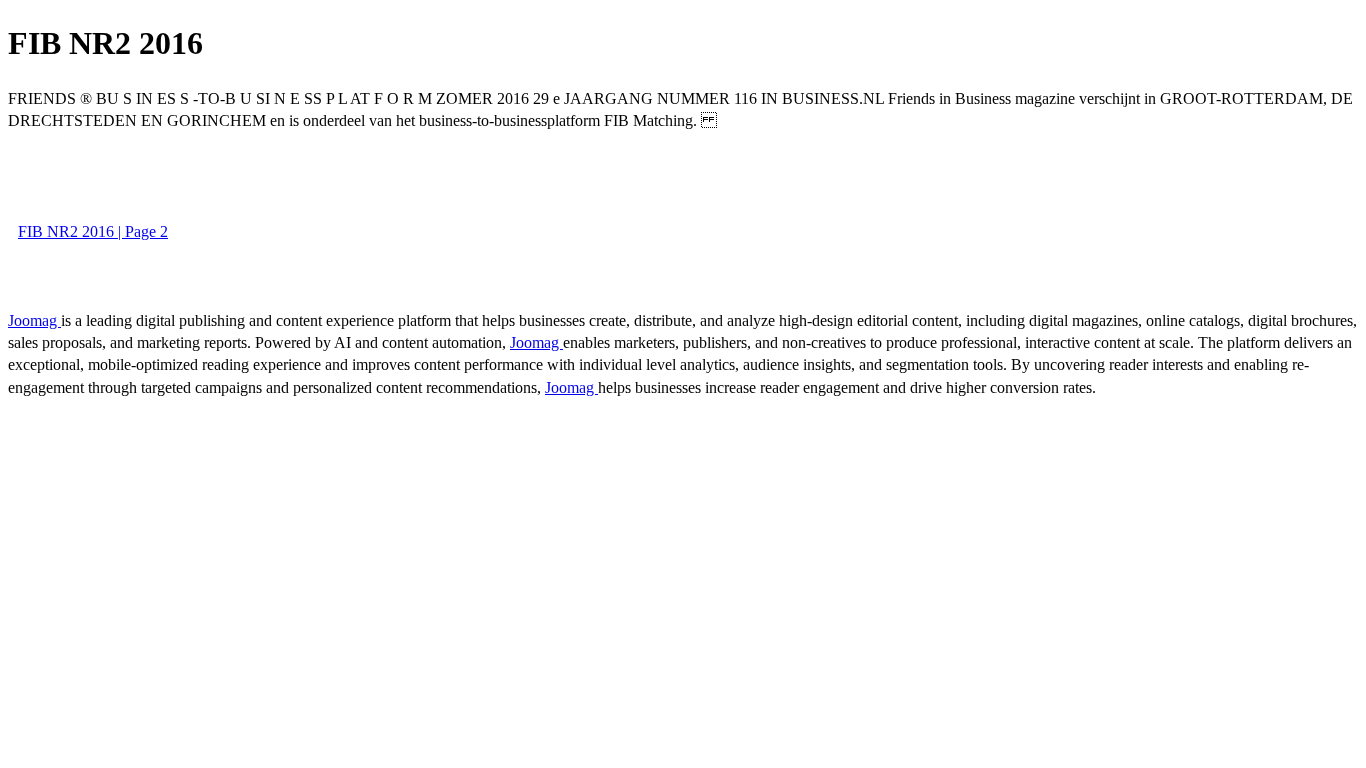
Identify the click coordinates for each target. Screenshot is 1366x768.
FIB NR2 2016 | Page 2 (93, 231)
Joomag (34, 320)
